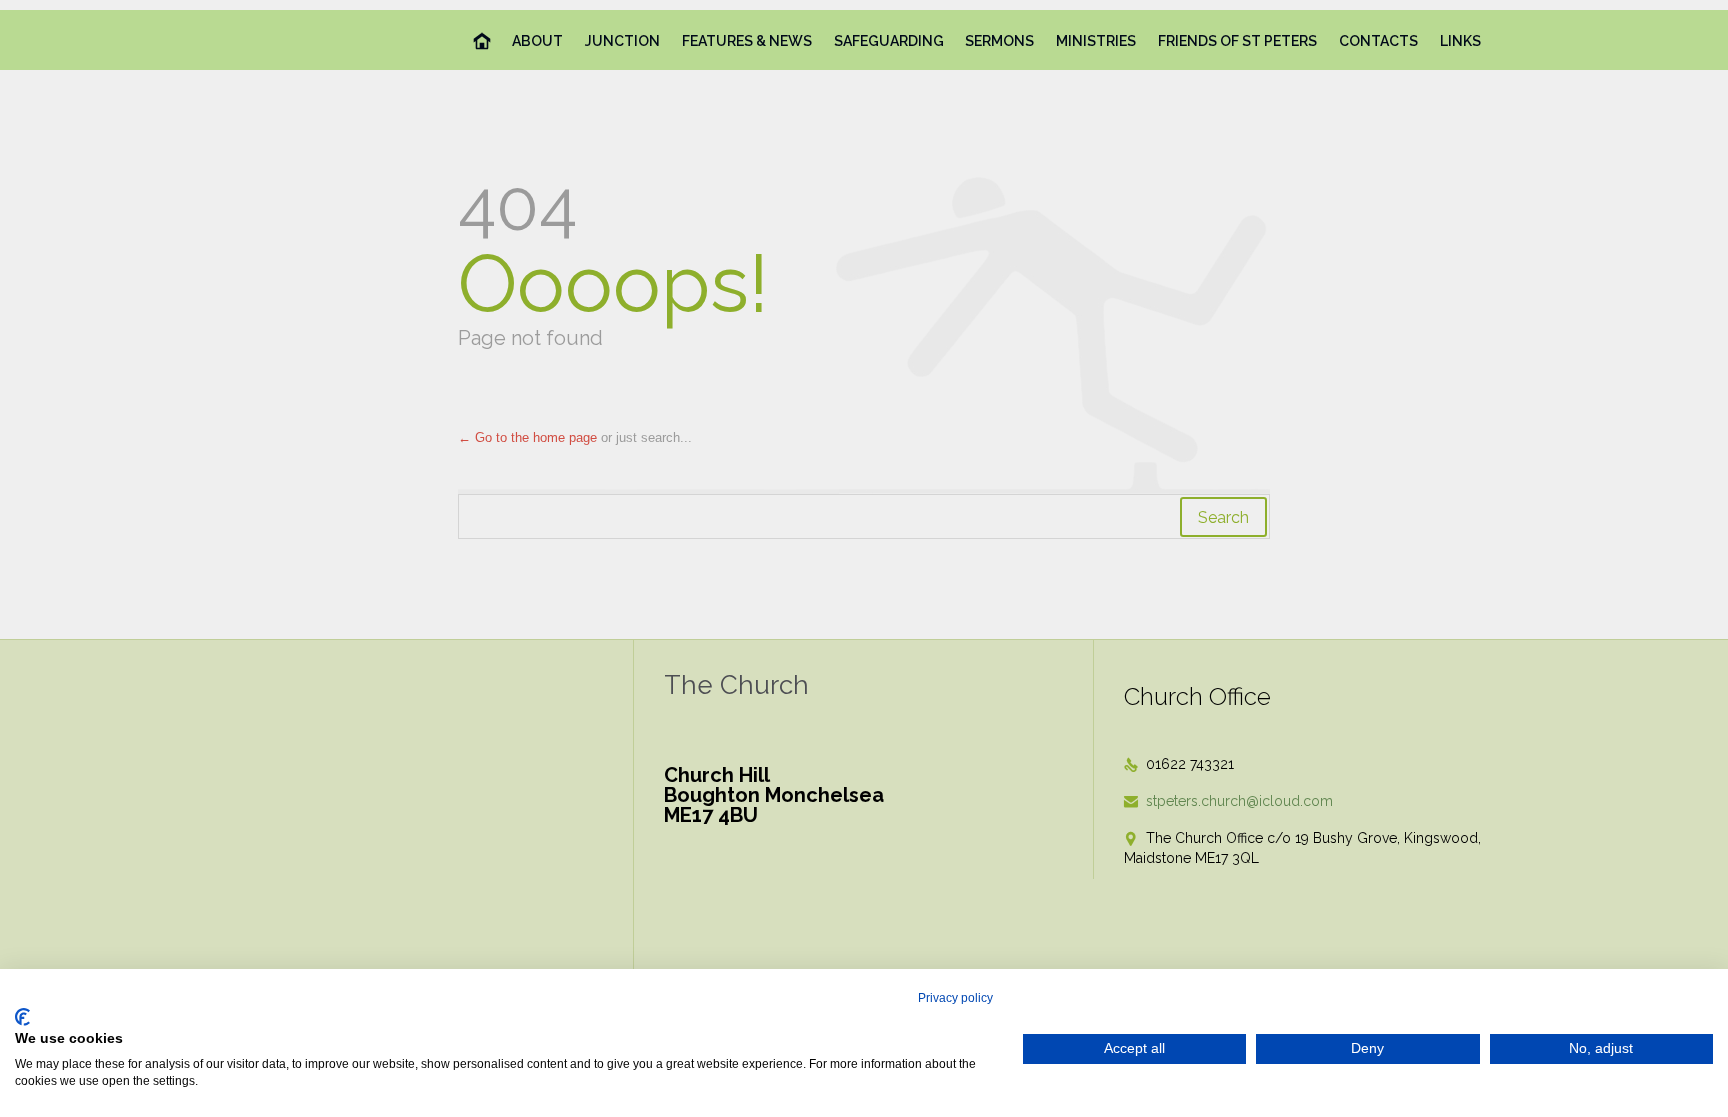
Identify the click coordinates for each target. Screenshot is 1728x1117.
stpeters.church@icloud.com (1228, 801)
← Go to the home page (527, 437)
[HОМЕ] (482, 42)
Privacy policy (955, 998)
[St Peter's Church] (287, 40)
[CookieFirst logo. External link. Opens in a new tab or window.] (22, 1017)
